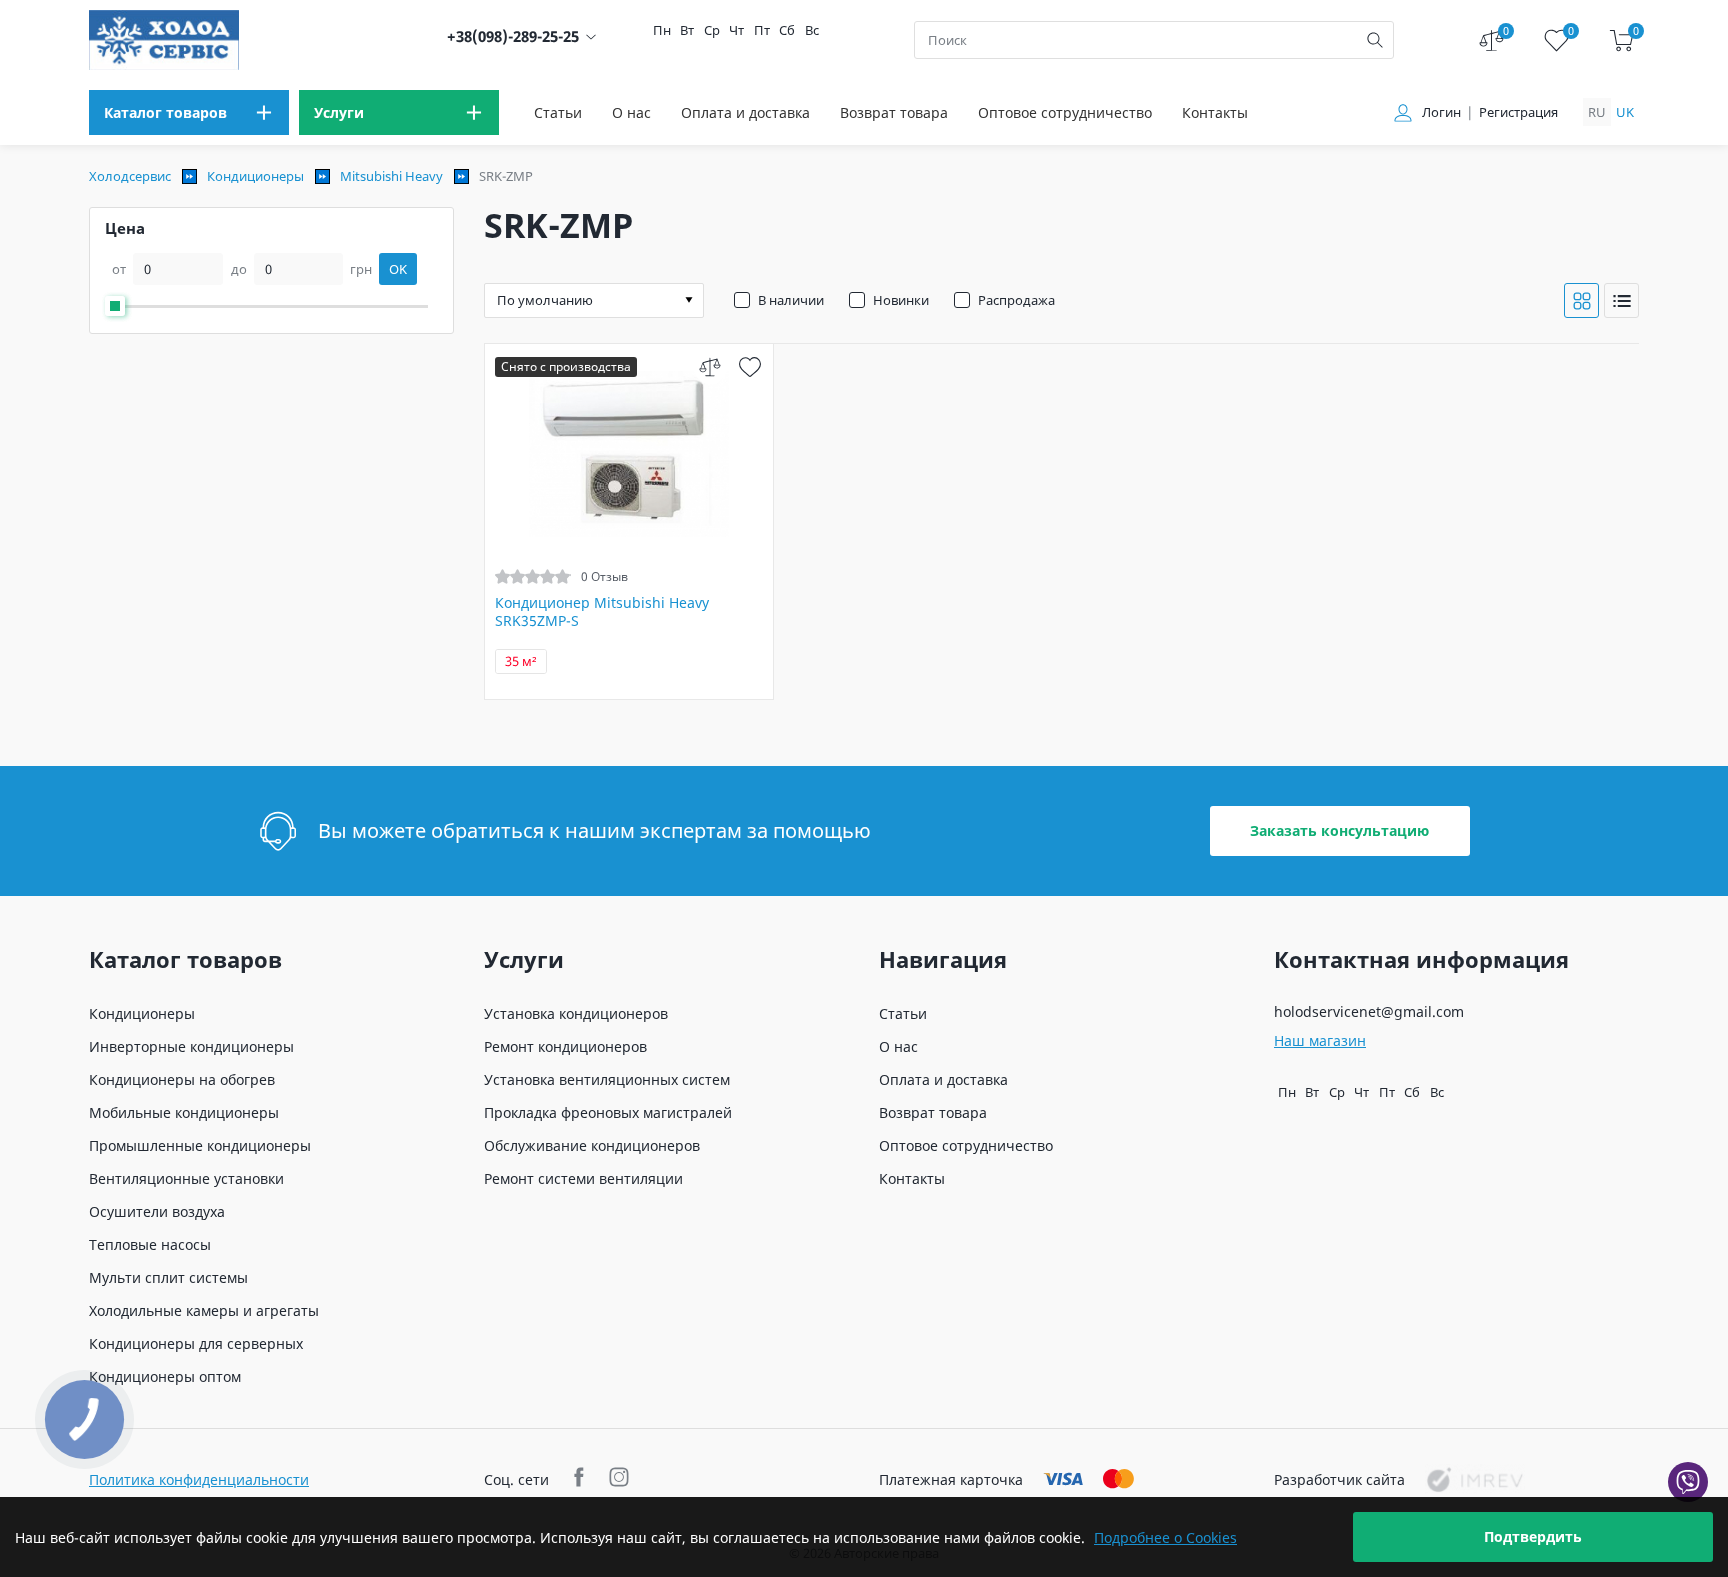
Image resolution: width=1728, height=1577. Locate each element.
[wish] (750, 366)
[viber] (1688, 1482)
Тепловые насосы (150, 1244)
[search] (1375, 40)
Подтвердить (1533, 1536)
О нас (631, 112)
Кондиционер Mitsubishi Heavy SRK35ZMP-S (602, 612)
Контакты (1215, 112)
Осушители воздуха (157, 1211)
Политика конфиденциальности (199, 1479)
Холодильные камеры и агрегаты (204, 1310)
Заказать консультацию (1339, 830)
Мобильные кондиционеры (184, 1112)
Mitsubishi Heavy (391, 176)
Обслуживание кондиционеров (592, 1145)
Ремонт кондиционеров (565, 1046)
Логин (1441, 112)
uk (1625, 112)
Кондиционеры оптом (165, 1376)
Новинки (901, 300)
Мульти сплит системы (168, 1277)
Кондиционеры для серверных (196, 1343)
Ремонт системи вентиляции (583, 1178)
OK (398, 269)
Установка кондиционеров (576, 1013)
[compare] (710, 366)
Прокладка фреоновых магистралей (608, 1112)
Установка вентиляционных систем (607, 1079)
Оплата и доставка (745, 112)
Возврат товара (894, 112)
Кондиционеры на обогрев (182, 1079)
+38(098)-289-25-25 (513, 36)
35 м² (521, 661)
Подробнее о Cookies (1165, 1537)
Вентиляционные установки (186, 1178)
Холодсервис (130, 176)
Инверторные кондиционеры (191, 1046)
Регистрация (1518, 112)
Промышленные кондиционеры (200, 1145)
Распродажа (1016, 300)
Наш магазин (1320, 1040)
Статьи (558, 112)
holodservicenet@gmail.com (1369, 1011)
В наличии (791, 300)
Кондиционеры (255, 176)
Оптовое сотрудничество (1065, 112)
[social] (581, 1479)
